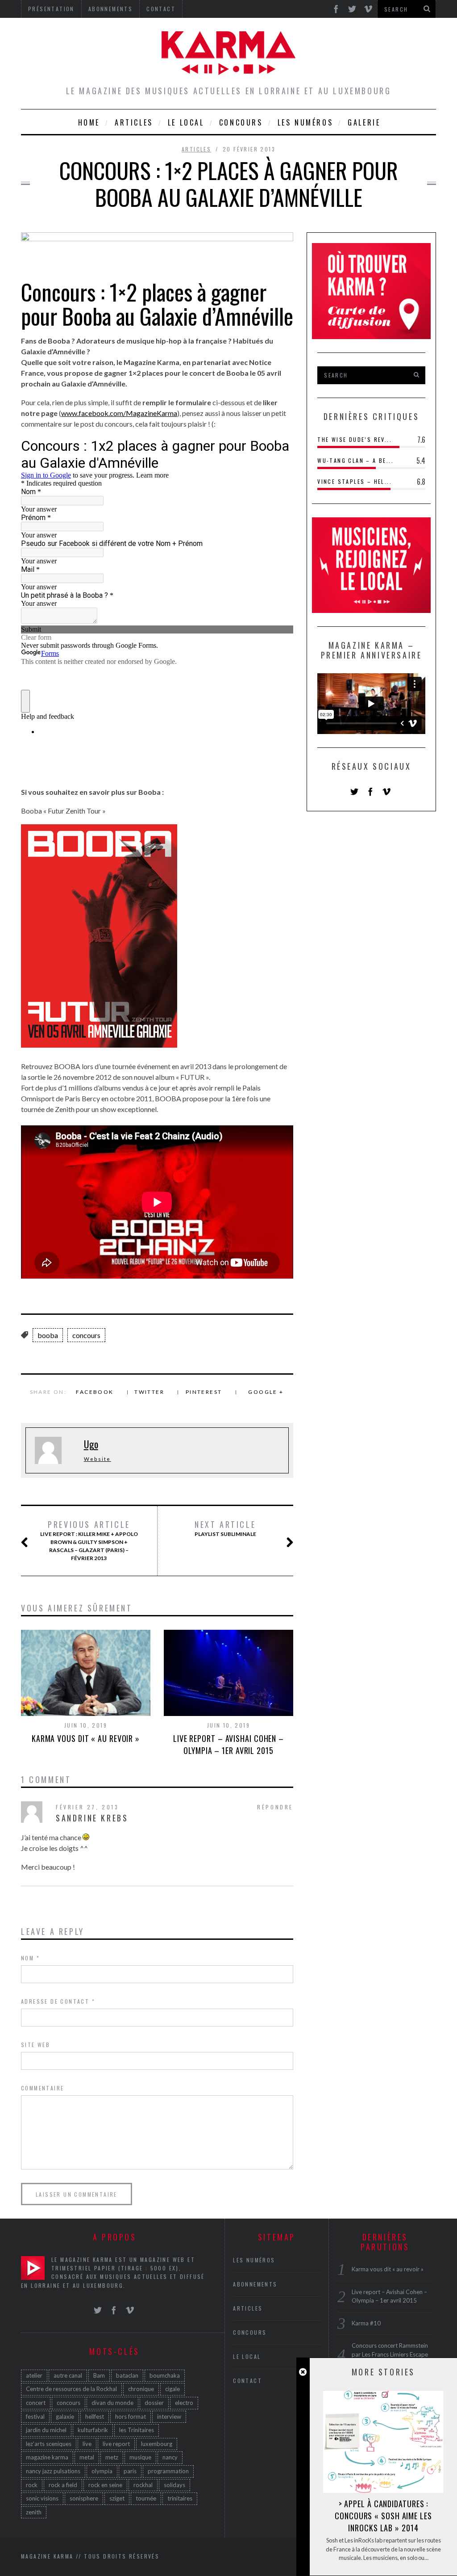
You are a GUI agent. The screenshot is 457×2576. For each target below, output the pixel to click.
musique (140, 2457)
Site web (35, 2045)
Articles (134, 122)
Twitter (149, 1392)
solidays (174, 2485)
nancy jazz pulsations (53, 2471)
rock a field (63, 2485)
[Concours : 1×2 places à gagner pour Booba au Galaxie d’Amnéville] (157, 238)
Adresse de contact (58, 2001)
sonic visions (42, 2498)
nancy (170, 2457)
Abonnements (255, 2284)
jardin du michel (46, 2430)
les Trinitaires (137, 2430)
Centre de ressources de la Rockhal (71, 2389)
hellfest (95, 2417)
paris (130, 2471)
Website (98, 1459)
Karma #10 (366, 2323)
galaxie (65, 2417)
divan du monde (112, 2403)
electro (184, 2403)
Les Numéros (305, 122)
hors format (131, 2417)
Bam (99, 2375)
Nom (30, 1958)
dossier (154, 2403)
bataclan (127, 2375)
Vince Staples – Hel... (355, 481)
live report (116, 2444)
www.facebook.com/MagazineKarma (119, 413)
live (87, 2444)
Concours (241, 122)
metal (87, 2457)
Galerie (364, 122)
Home (89, 122)
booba (48, 1335)
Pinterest (204, 1392)
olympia (102, 2471)
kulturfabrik (93, 2430)
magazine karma (47, 2457)
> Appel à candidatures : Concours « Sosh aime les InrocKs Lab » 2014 (383, 2516)
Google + (266, 1392)
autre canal (68, 2375)
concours (86, 1335)
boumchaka (165, 2375)
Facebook (95, 1392)
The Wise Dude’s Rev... (355, 439)
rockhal (143, 2485)
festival (35, 2417)
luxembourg (157, 2444)
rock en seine (105, 2485)
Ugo (91, 1444)
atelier (34, 2375)
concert (36, 2403)
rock (32, 2485)
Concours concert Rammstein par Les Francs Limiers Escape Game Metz (390, 2354)
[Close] (303, 2372)
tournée (146, 2498)
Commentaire (42, 2088)
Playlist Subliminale (225, 1528)
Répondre (275, 1807)
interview (169, 2417)
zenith (34, 2512)
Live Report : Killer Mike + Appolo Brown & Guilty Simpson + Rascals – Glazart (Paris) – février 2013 (89, 1540)
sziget (117, 2498)
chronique (141, 2389)
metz (112, 2457)
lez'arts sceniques (49, 2444)
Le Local (186, 122)
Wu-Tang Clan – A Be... (355, 460)
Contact (247, 2381)
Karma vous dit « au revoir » (86, 1738)
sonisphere (84, 2498)
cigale (172, 2389)
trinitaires (180, 2498)
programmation (168, 2471)
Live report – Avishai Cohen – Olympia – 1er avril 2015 (228, 1744)
